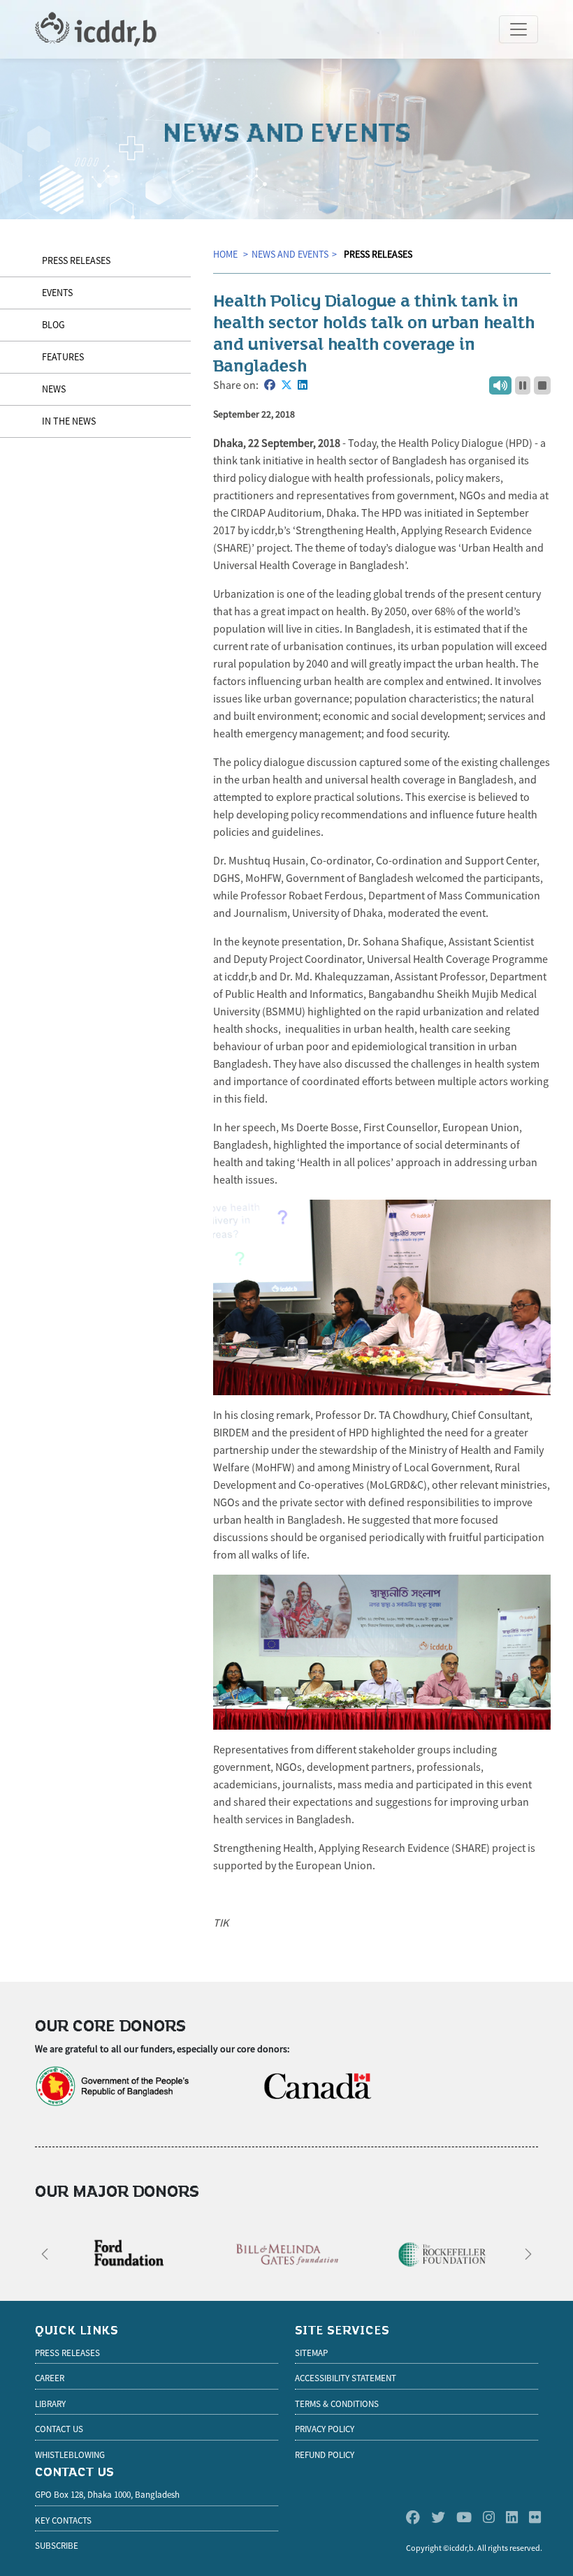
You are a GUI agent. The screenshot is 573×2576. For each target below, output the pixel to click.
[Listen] (500, 385)
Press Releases (378, 254)
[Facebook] (413, 2518)
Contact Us (59, 2429)
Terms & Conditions (337, 2404)
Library (50, 2404)
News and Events (290, 254)
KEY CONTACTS (63, 2520)
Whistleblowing (70, 2455)
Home (226, 254)
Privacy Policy (325, 2429)
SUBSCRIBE (57, 2546)
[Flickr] (535, 2518)
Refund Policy (325, 2455)
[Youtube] (464, 2518)
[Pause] (523, 385)
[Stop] (542, 385)
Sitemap (311, 2353)
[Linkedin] (512, 2518)
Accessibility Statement (346, 2378)
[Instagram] (489, 2518)
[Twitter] (438, 2518)
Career (50, 2378)
